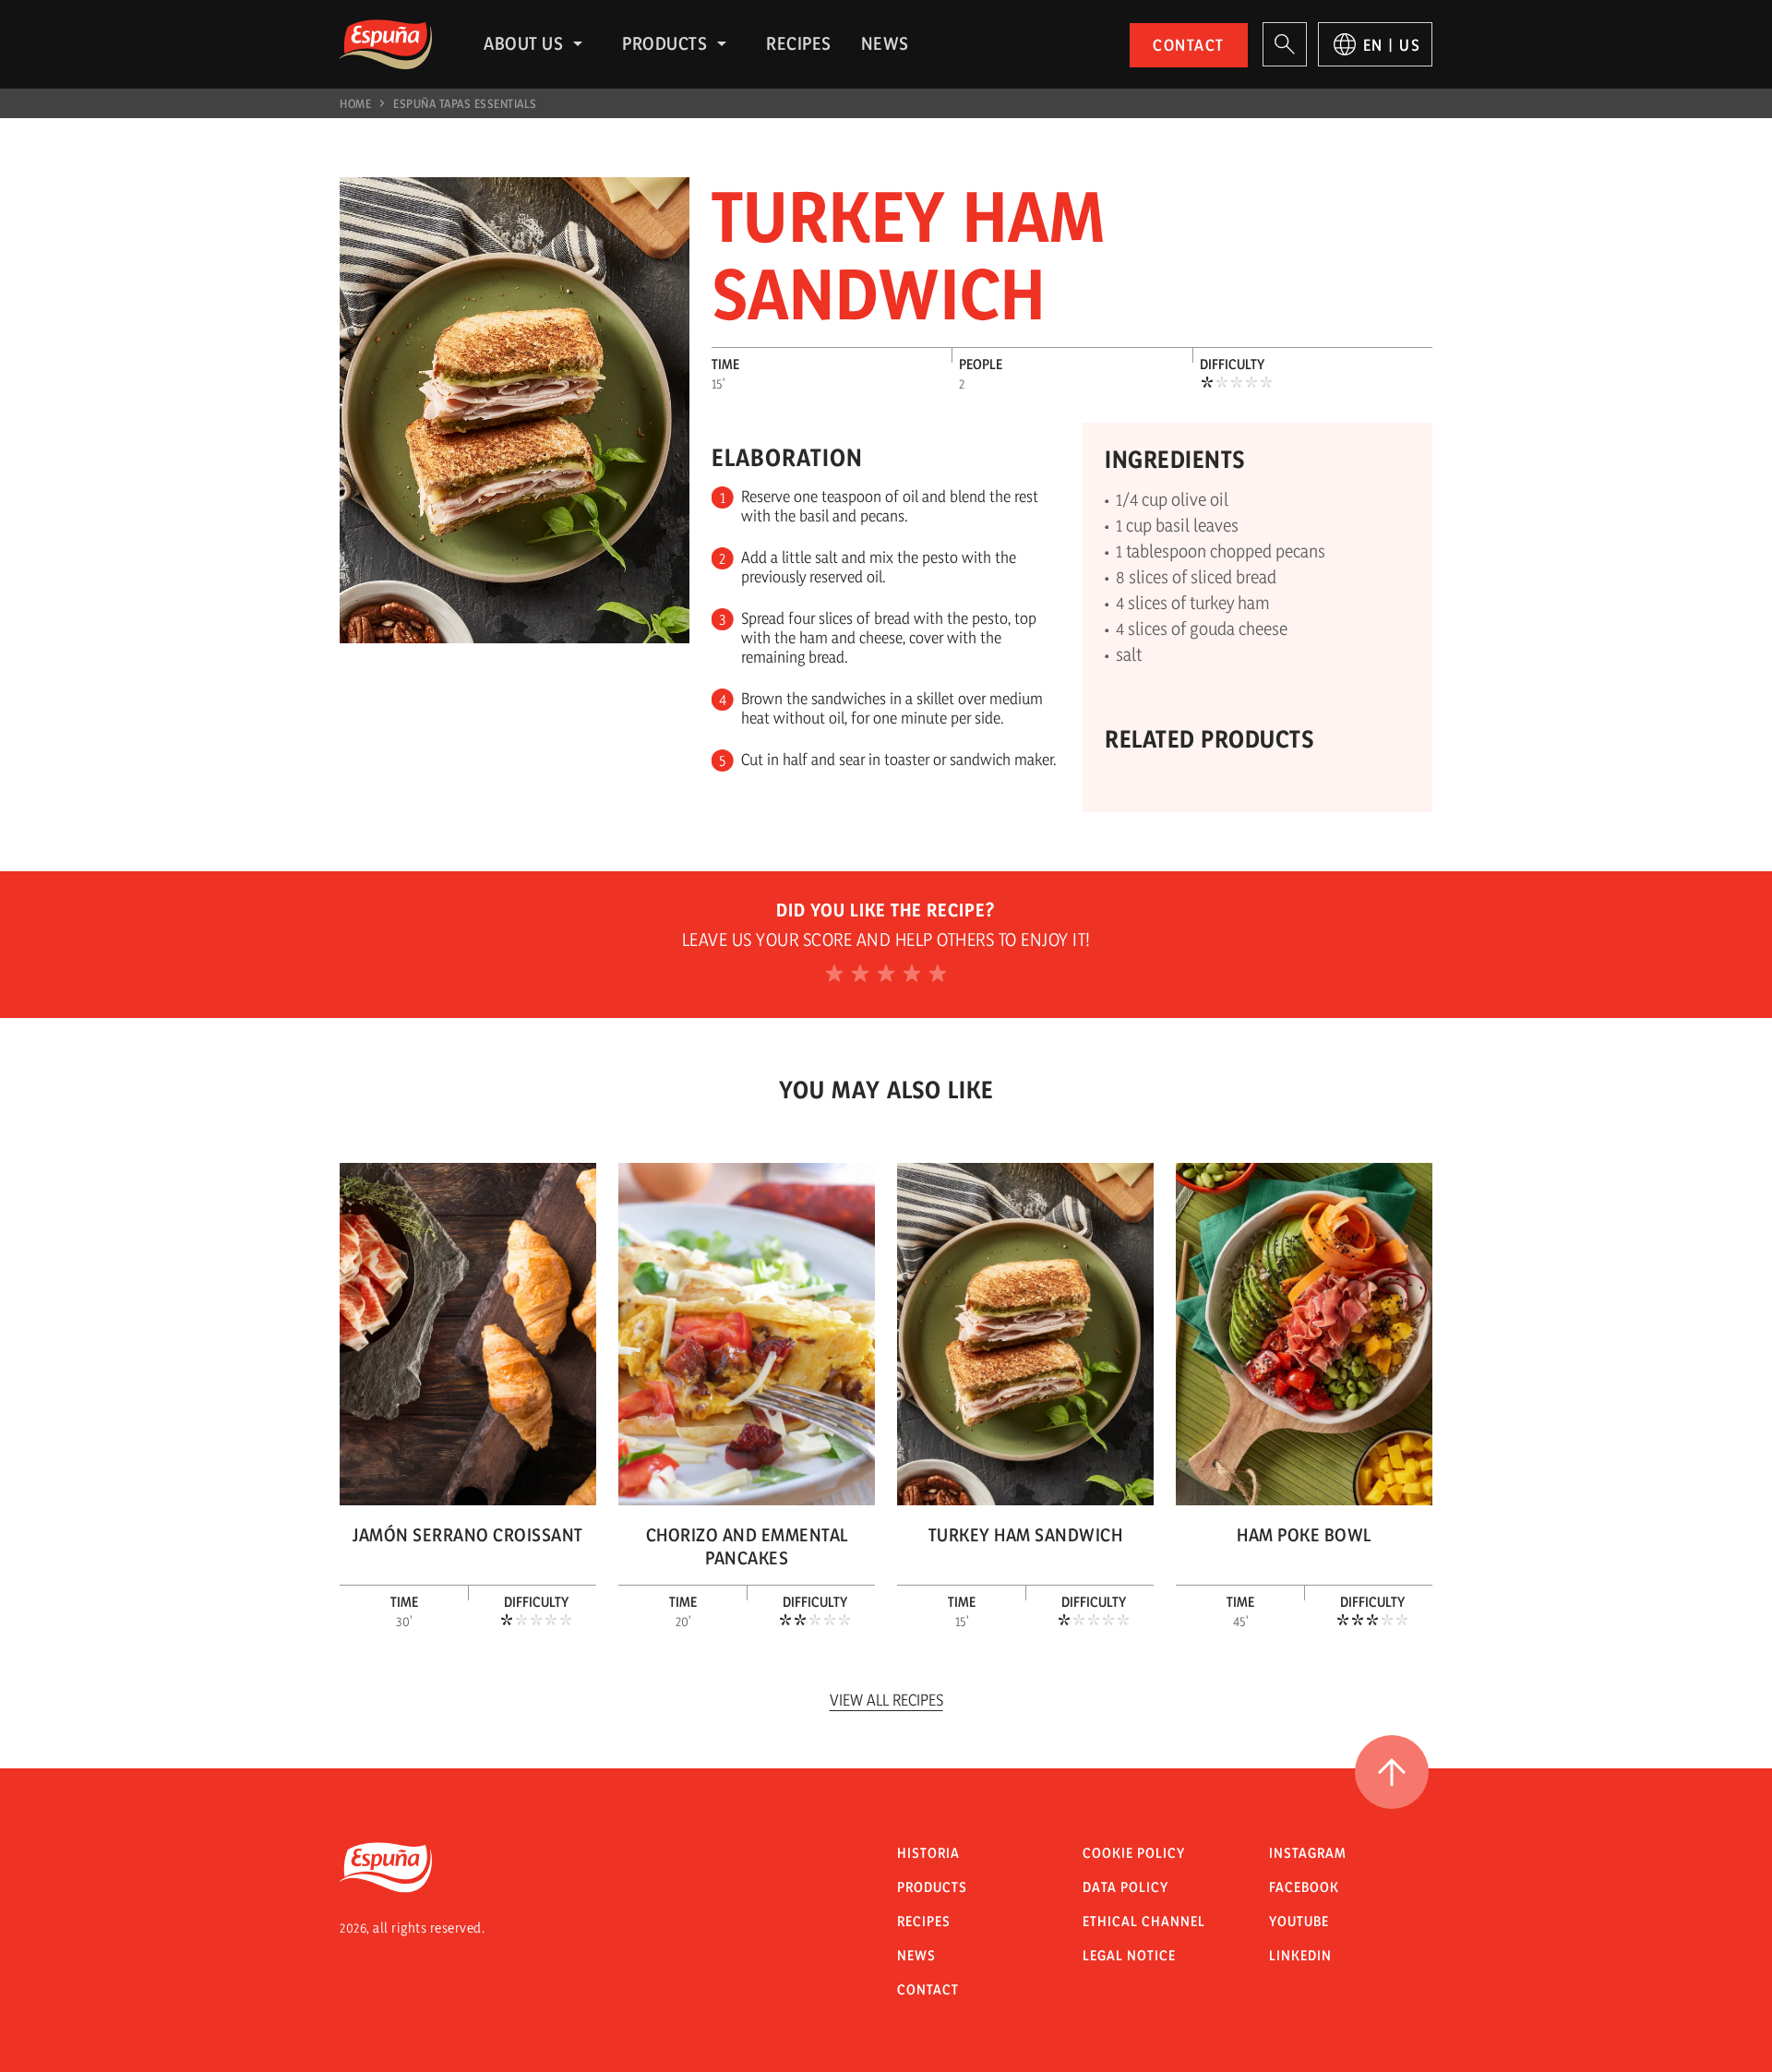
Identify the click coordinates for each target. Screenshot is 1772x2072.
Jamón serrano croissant (468, 1535)
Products (664, 43)
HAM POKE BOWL (1304, 1535)
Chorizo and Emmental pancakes (747, 1546)
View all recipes (886, 1700)
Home (355, 103)
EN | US (1392, 45)
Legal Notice (1129, 1955)
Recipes (799, 43)
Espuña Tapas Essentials (465, 103)
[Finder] (1285, 44)
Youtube (1299, 1921)
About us (523, 43)
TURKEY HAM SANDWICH (1026, 1535)
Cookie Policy (1134, 1853)
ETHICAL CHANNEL (1144, 1921)
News (885, 43)
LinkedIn (1300, 1955)
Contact (1189, 45)
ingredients (1175, 459)
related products (1209, 739)
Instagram (1308, 1853)
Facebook (1304, 1887)
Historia (928, 1853)
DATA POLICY (1125, 1887)
